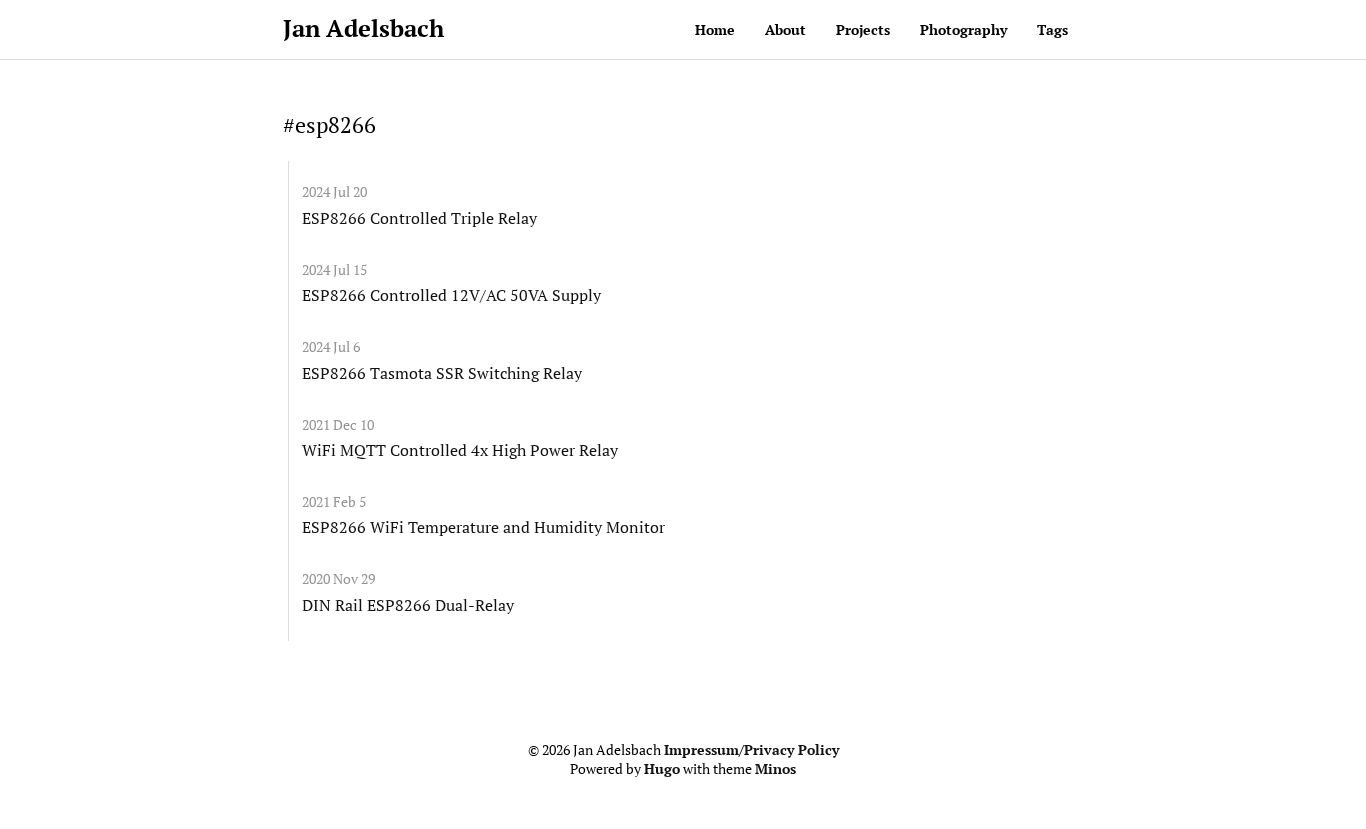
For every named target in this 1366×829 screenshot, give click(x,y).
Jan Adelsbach (363, 28)
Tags (1052, 29)
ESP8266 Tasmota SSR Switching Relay (442, 373)
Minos (775, 769)
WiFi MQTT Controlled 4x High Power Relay (460, 450)
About (785, 29)
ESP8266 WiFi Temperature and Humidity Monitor (483, 527)
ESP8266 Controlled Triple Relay (419, 218)
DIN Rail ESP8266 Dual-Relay (408, 605)
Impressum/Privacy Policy (751, 750)
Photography (963, 29)
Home (715, 29)
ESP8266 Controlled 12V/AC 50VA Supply (451, 295)
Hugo (662, 769)
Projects (863, 29)
